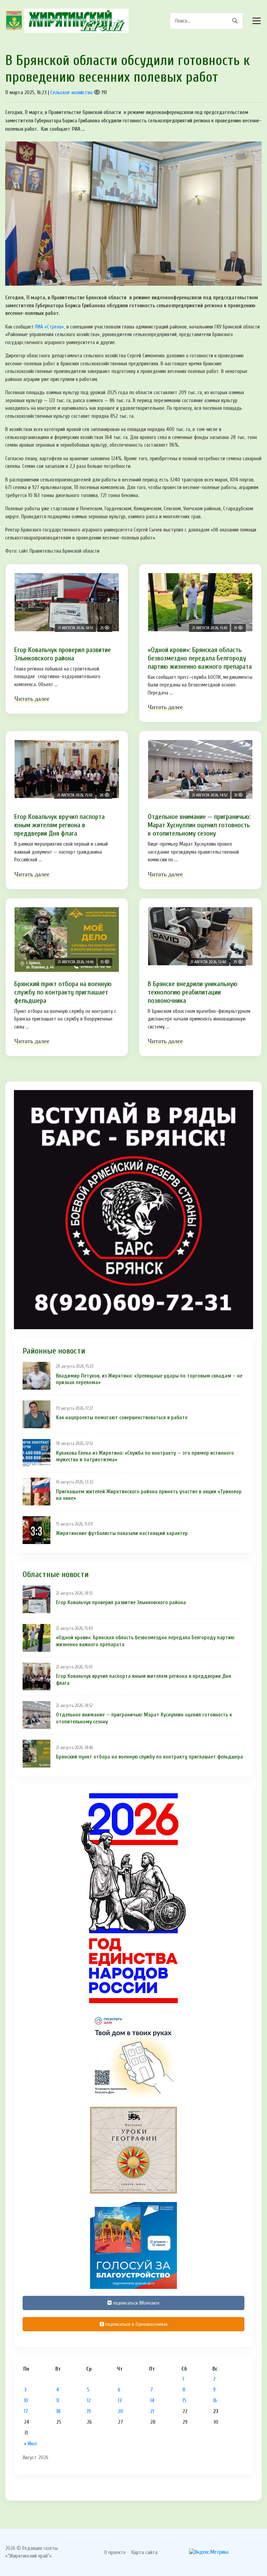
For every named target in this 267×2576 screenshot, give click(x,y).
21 (152, 2411)
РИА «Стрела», (50, 327)
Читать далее (32, 699)
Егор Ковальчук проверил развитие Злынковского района (63, 654)
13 (120, 2400)
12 (89, 2400)
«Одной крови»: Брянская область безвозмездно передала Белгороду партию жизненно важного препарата (200, 658)
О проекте (115, 2552)
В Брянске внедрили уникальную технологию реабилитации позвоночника (193, 992)
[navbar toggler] (257, 21)
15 (184, 2400)
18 (58, 2411)
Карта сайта (144, 2552)
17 (26, 2411)
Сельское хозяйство (71, 92)
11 (58, 2400)
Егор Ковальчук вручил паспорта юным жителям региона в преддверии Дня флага (59, 825)
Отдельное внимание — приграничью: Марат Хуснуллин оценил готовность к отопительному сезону (199, 825)
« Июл (30, 2444)
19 (89, 2411)
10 (26, 2400)
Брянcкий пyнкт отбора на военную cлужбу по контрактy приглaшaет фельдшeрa (63, 992)
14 (152, 2400)
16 (215, 2400)
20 (120, 2411)
